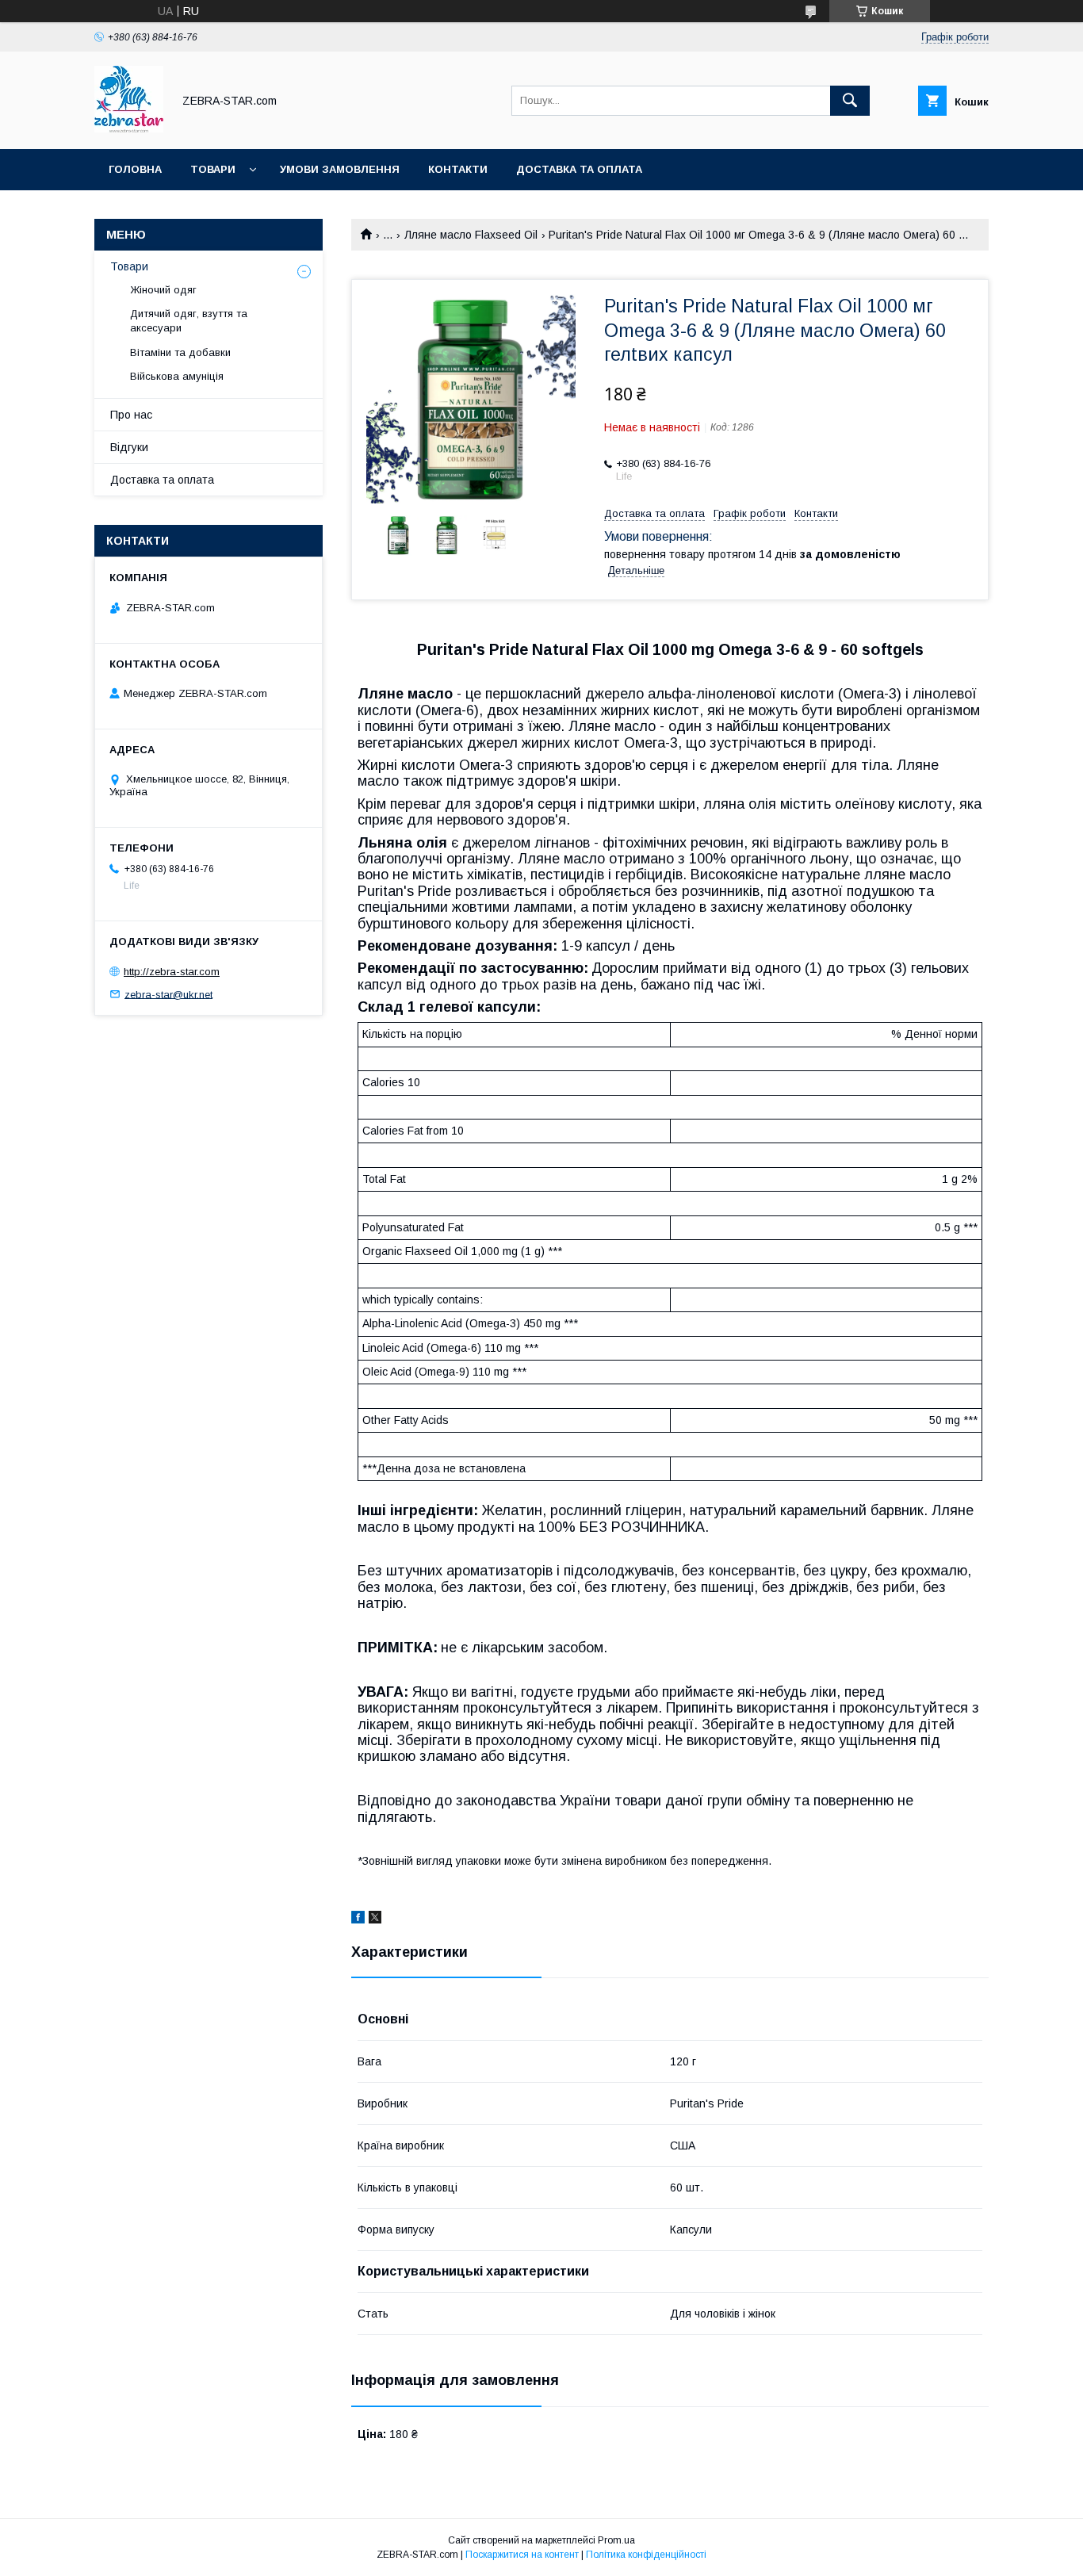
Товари (213, 169)
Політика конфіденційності (646, 2555)
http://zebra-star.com (172, 972)
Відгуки (129, 447)
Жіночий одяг (163, 290)
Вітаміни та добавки (180, 352)
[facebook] (358, 1920)
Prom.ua (616, 2540)
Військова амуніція (177, 376)
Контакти (458, 169)
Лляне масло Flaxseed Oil (471, 235)
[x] (375, 1920)
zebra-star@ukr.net (168, 994)
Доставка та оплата (579, 169)
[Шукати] (850, 101)
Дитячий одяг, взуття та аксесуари (189, 321)
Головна (135, 169)
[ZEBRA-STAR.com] (129, 128)
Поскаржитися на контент (522, 2555)
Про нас (131, 415)
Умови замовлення (340, 169)
